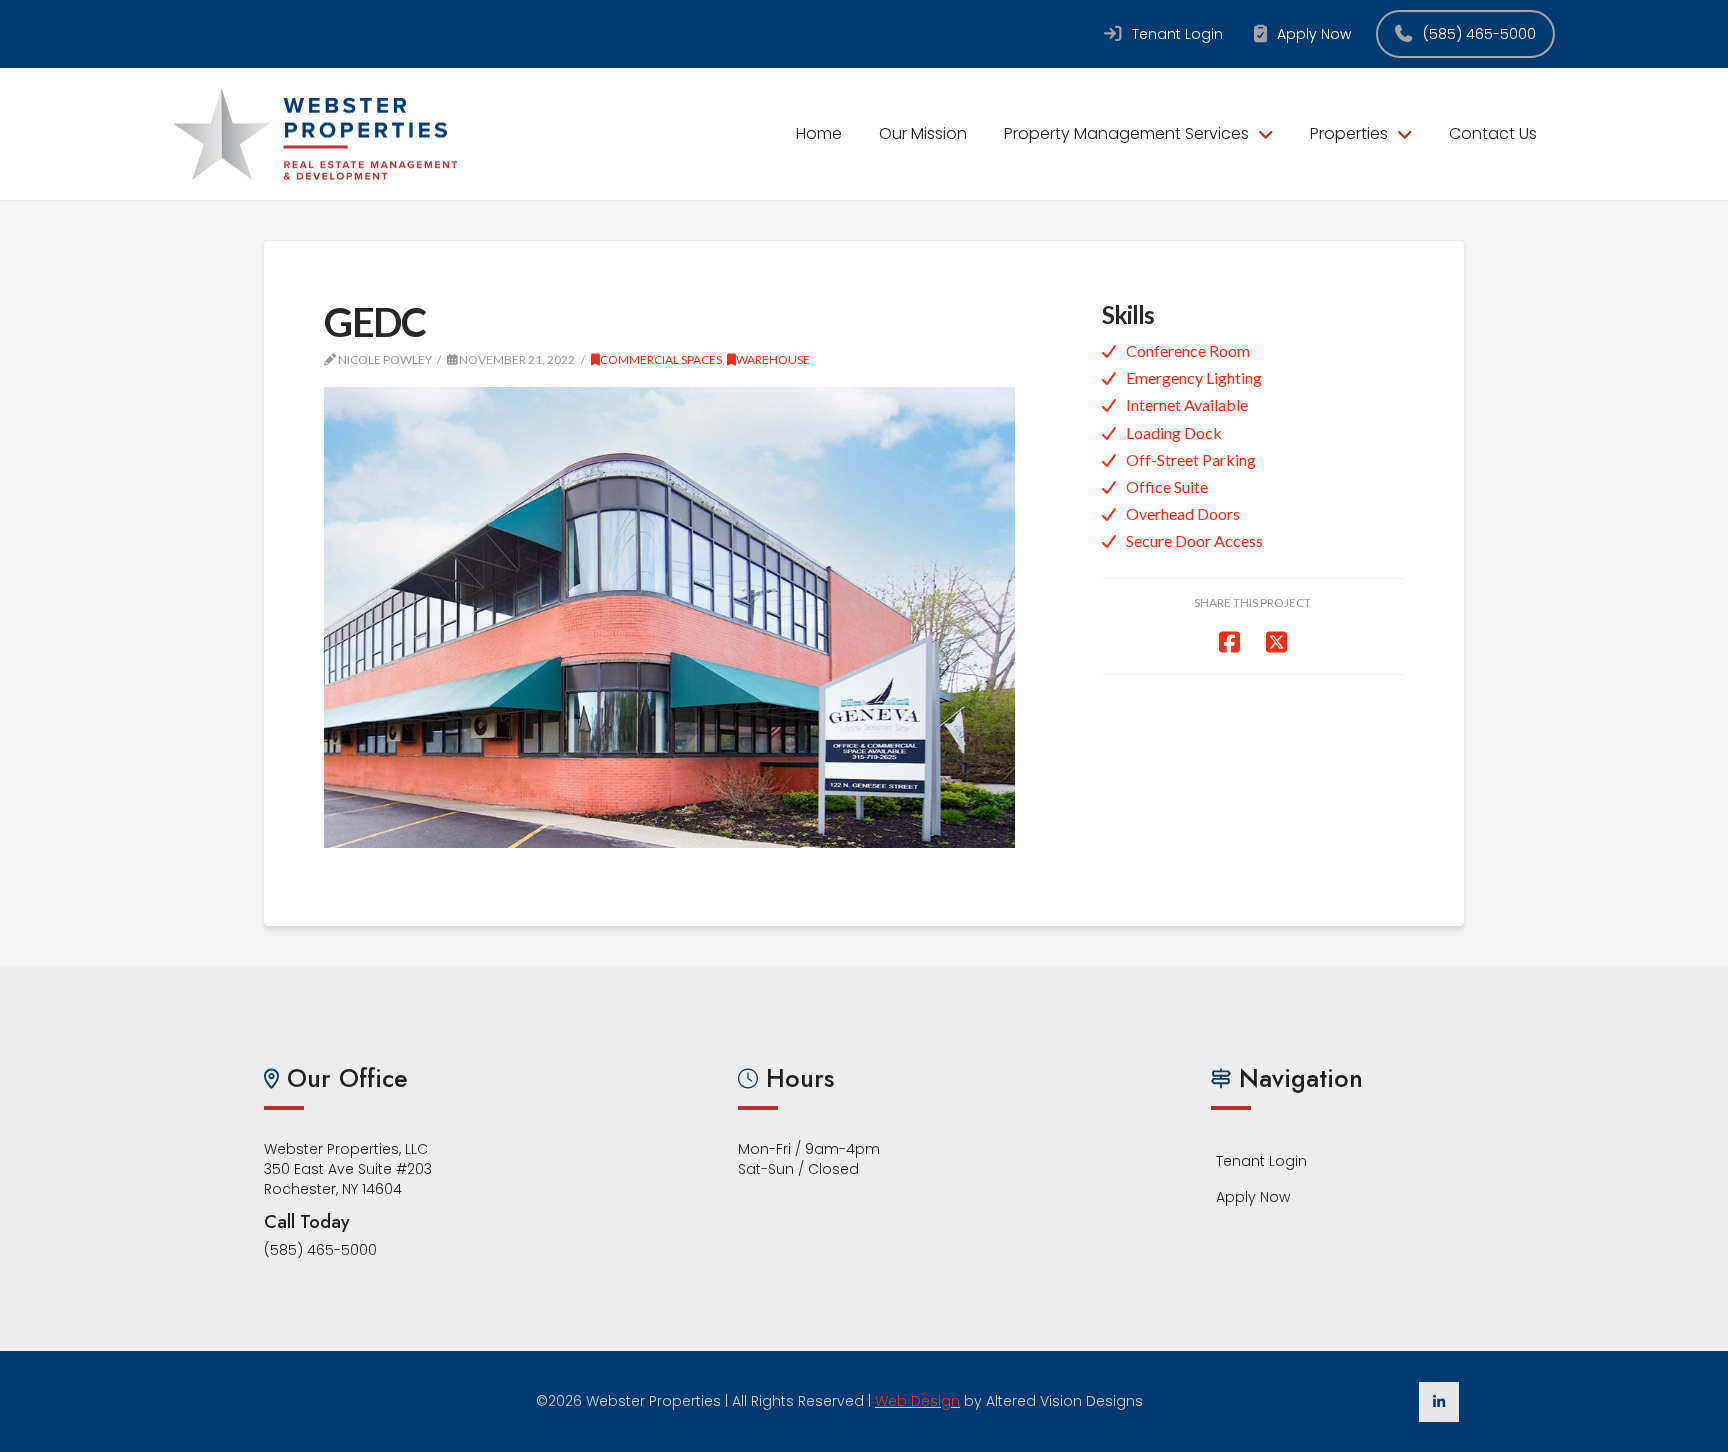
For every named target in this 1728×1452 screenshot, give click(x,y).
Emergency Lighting (1194, 377)
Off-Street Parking (1191, 459)
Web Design (917, 1401)
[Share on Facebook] (1229, 641)
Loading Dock (1174, 432)
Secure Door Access (1194, 540)
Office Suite (1167, 486)
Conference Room (1188, 350)
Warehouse (773, 359)
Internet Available (1187, 404)
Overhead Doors (1183, 513)
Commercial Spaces (661, 359)
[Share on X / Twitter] (1276, 641)
